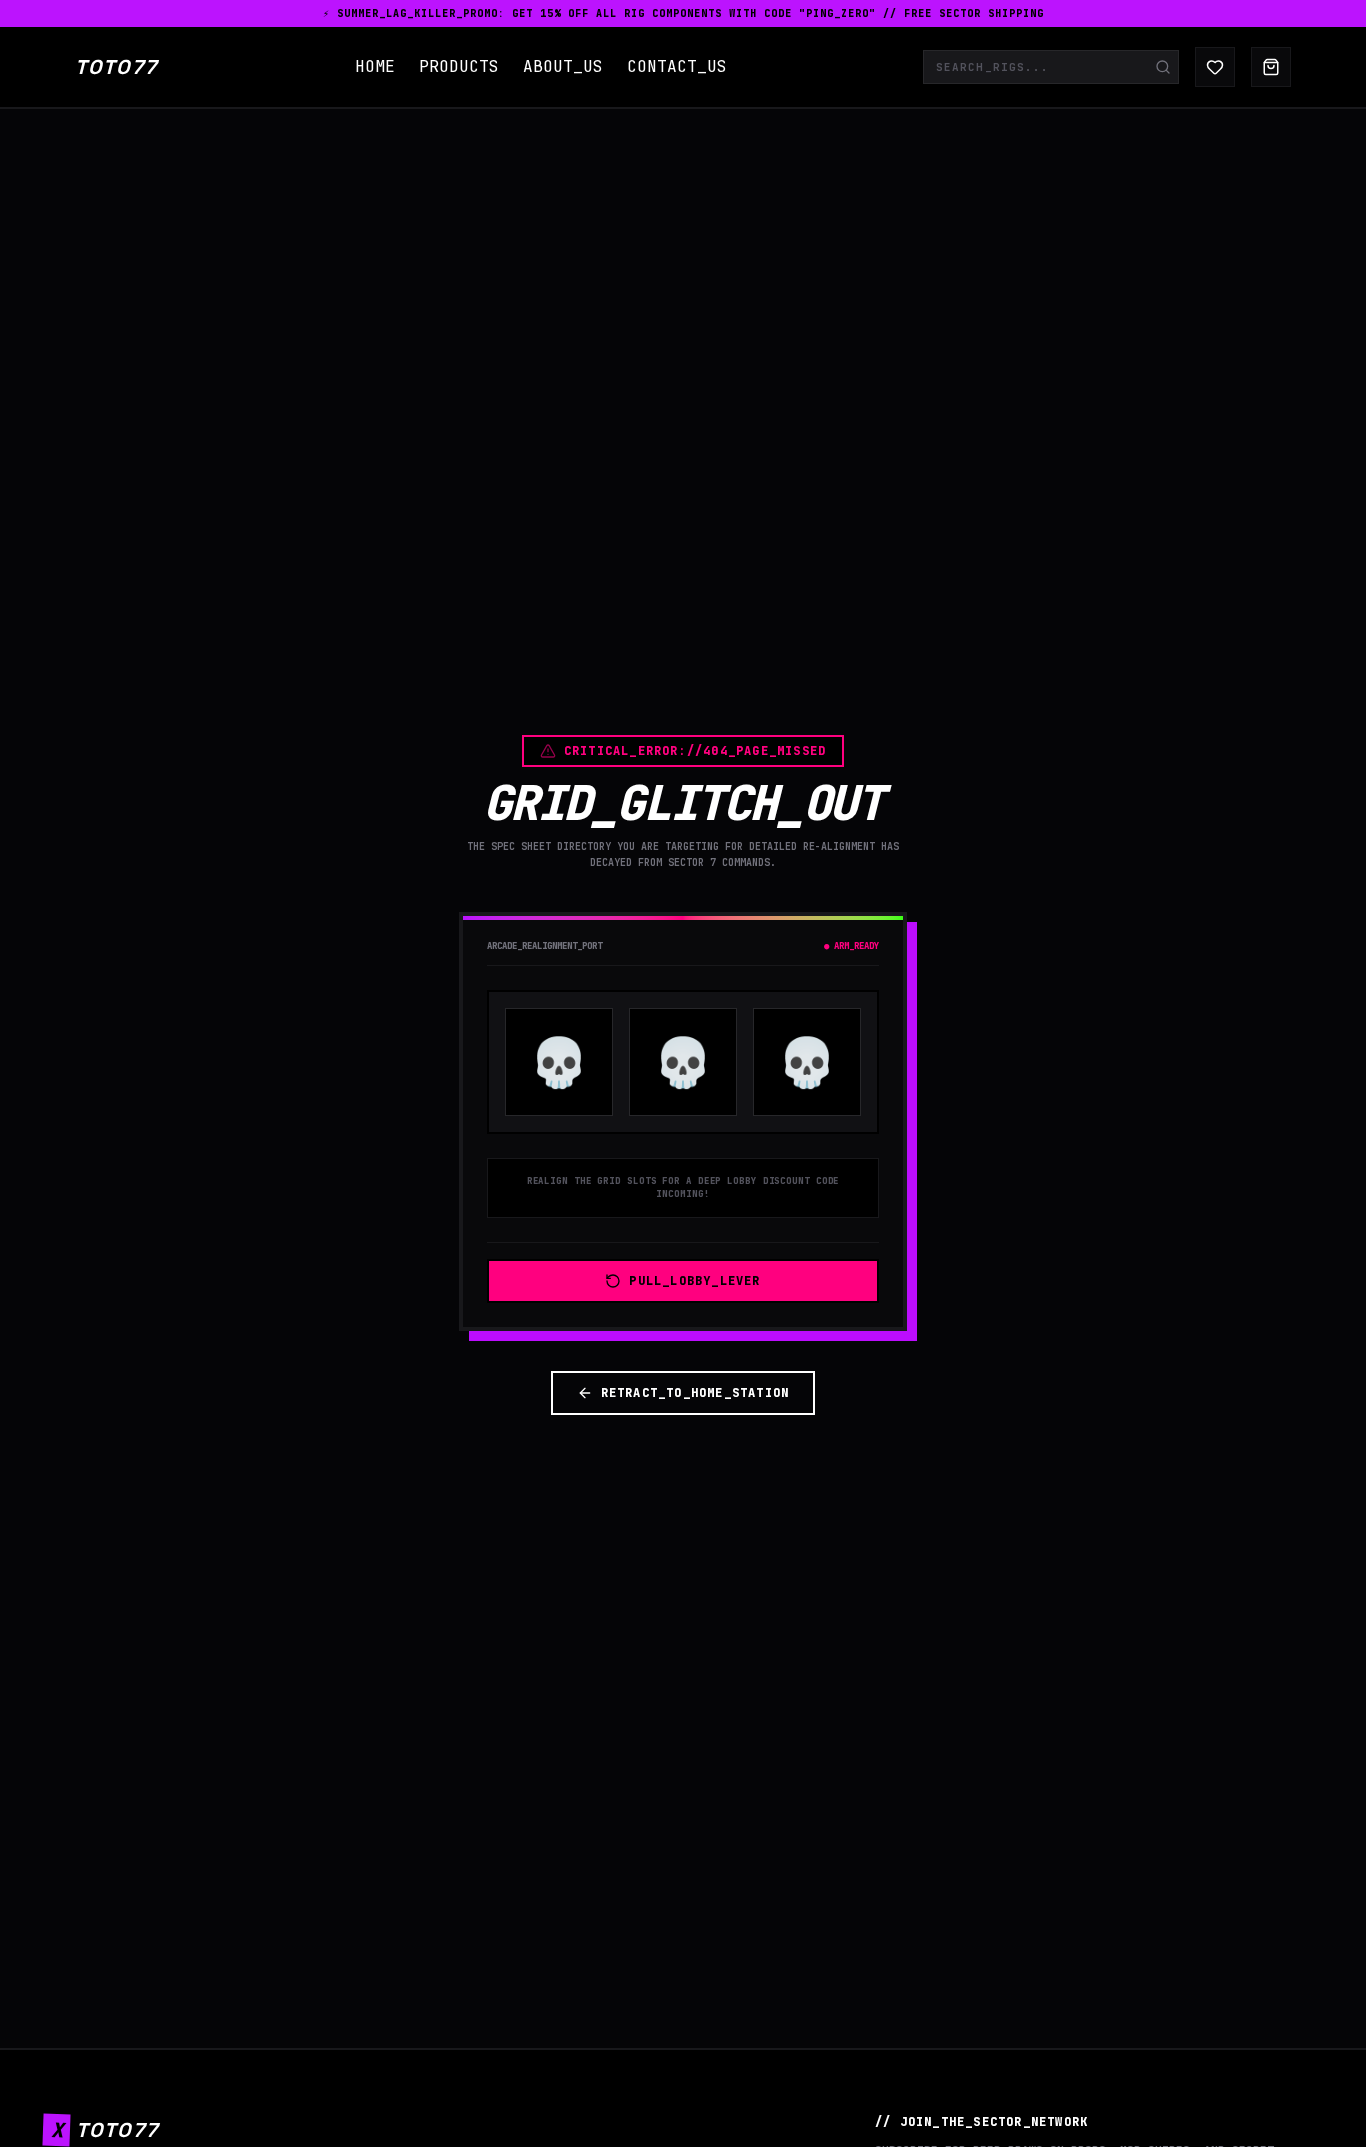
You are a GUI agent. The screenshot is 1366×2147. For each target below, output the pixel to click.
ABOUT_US (563, 66)
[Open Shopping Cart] (1271, 67)
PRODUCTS (459, 66)
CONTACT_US (677, 66)
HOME (375, 66)
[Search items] (1163, 67)
